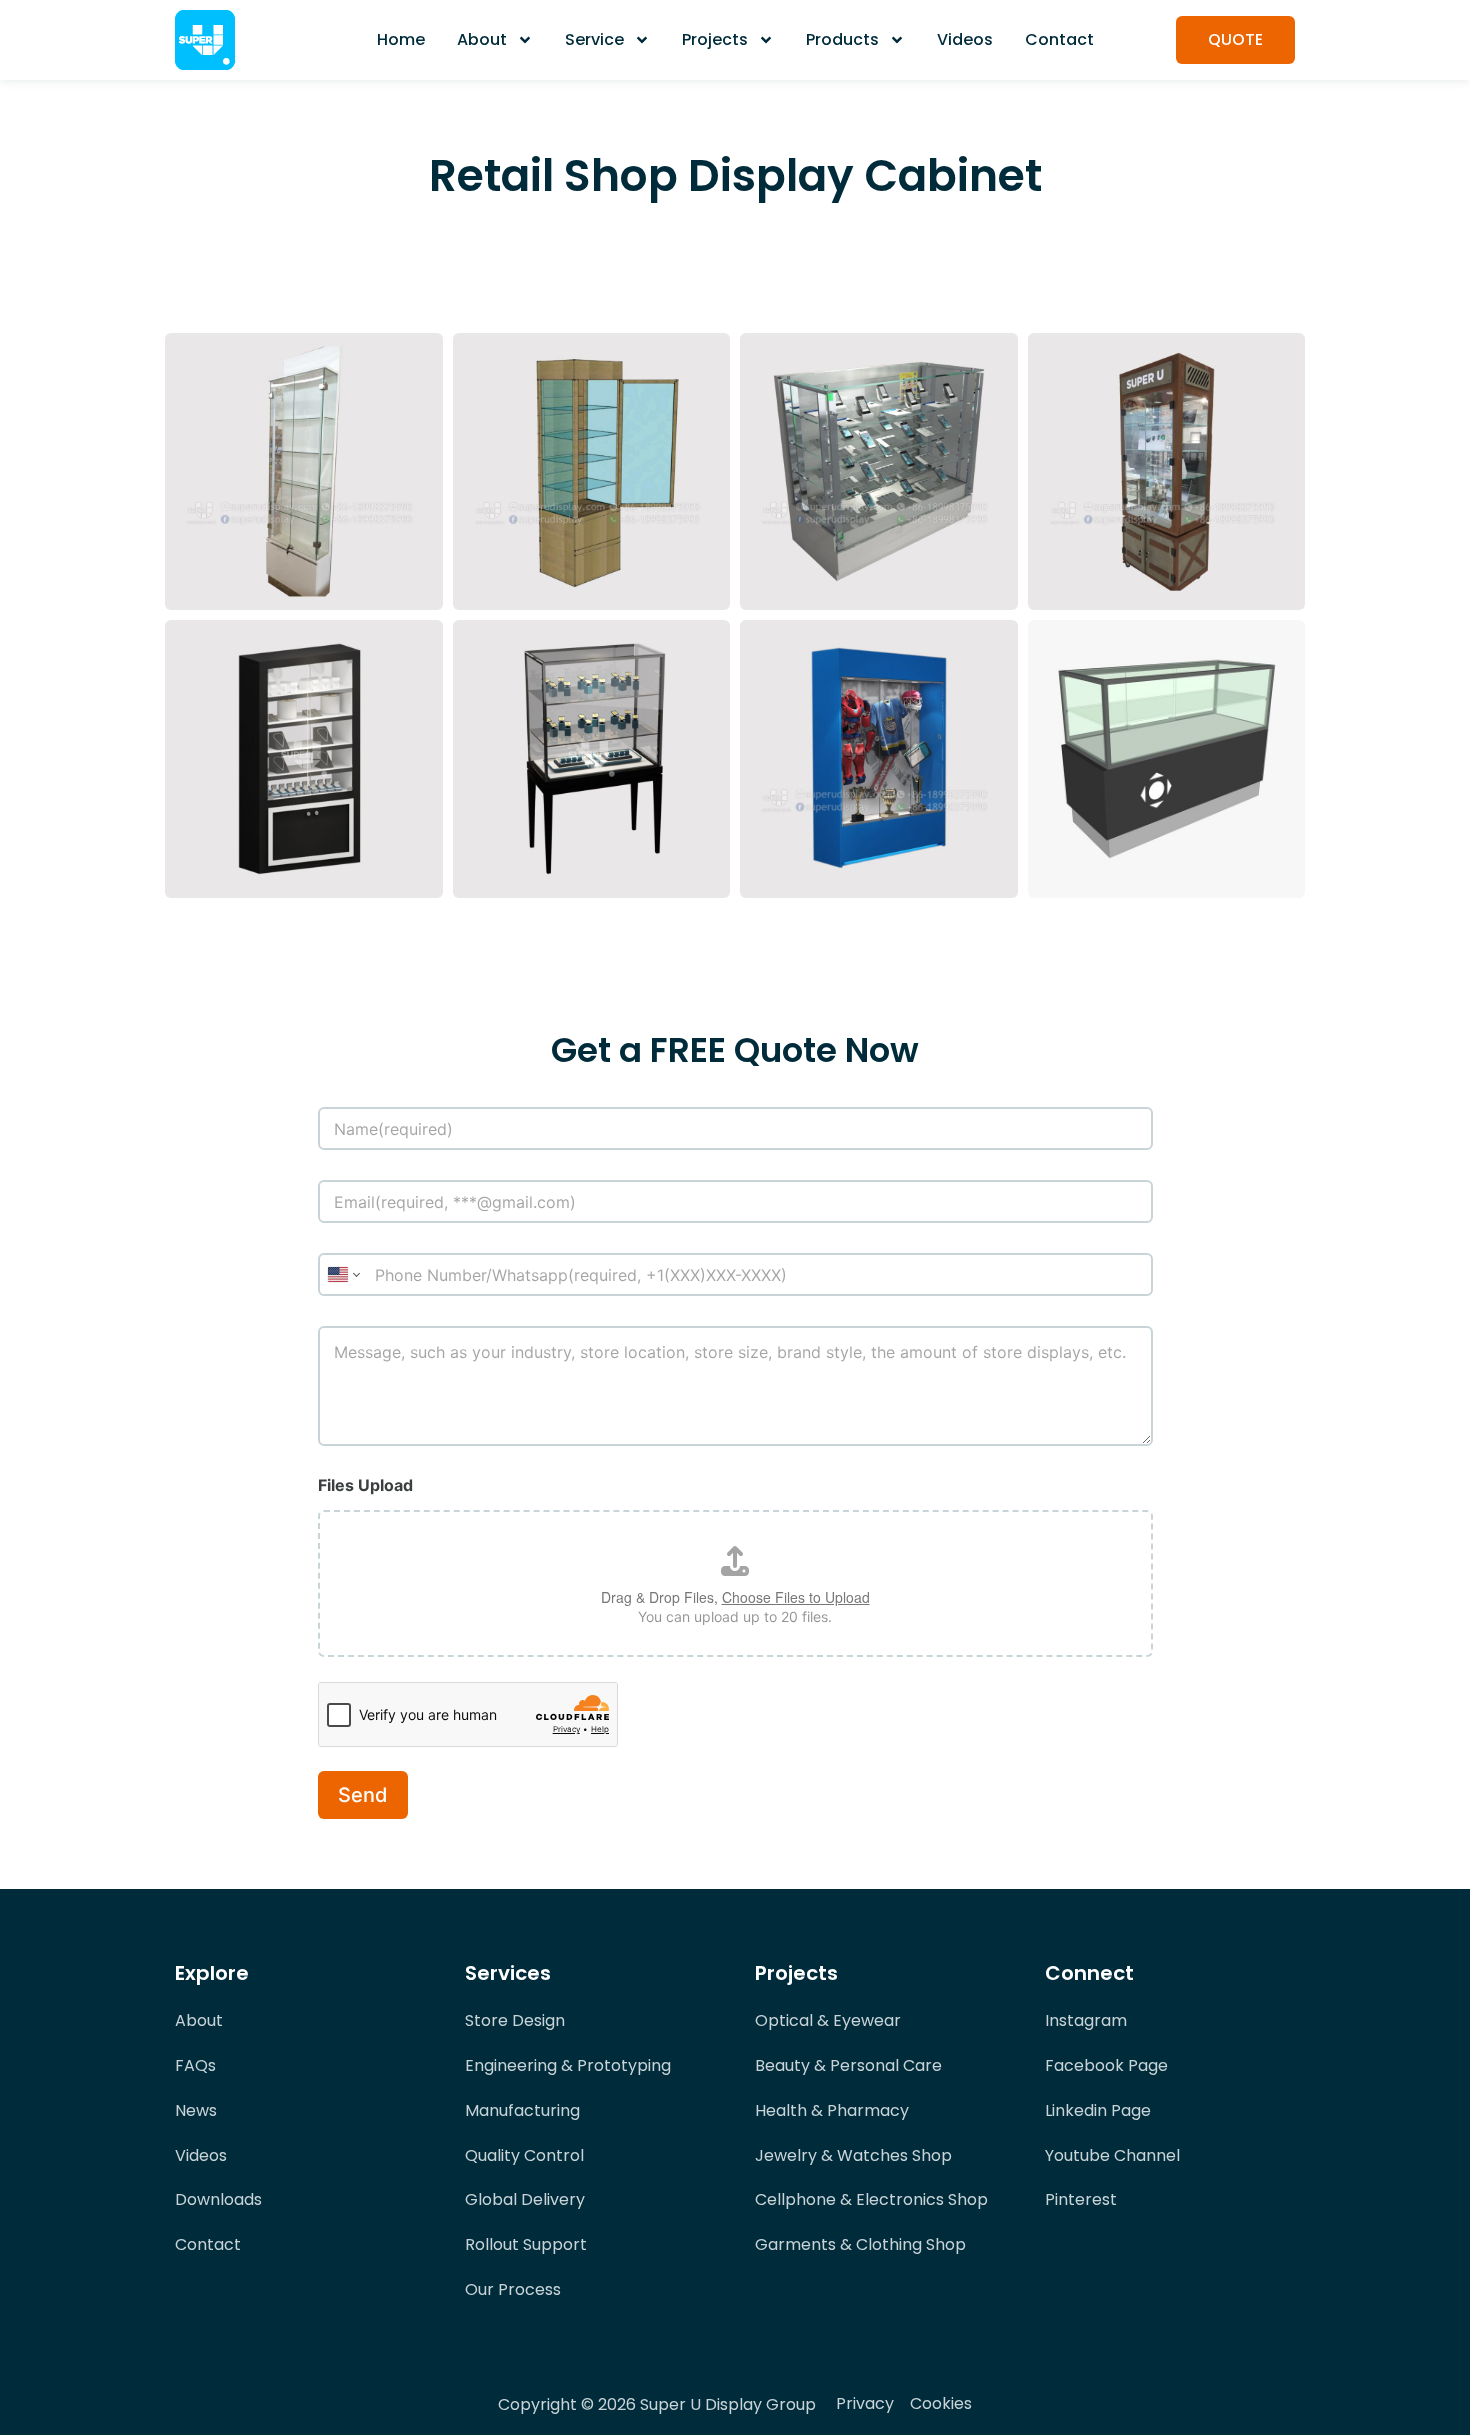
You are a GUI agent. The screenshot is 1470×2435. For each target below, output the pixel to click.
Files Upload (365, 1485)
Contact (1059, 39)
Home (401, 39)
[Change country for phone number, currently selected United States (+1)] (342, 1274)
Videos (965, 39)
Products (842, 39)
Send (363, 1795)
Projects (715, 39)
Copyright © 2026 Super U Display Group (657, 2404)
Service (594, 39)
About (482, 39)
